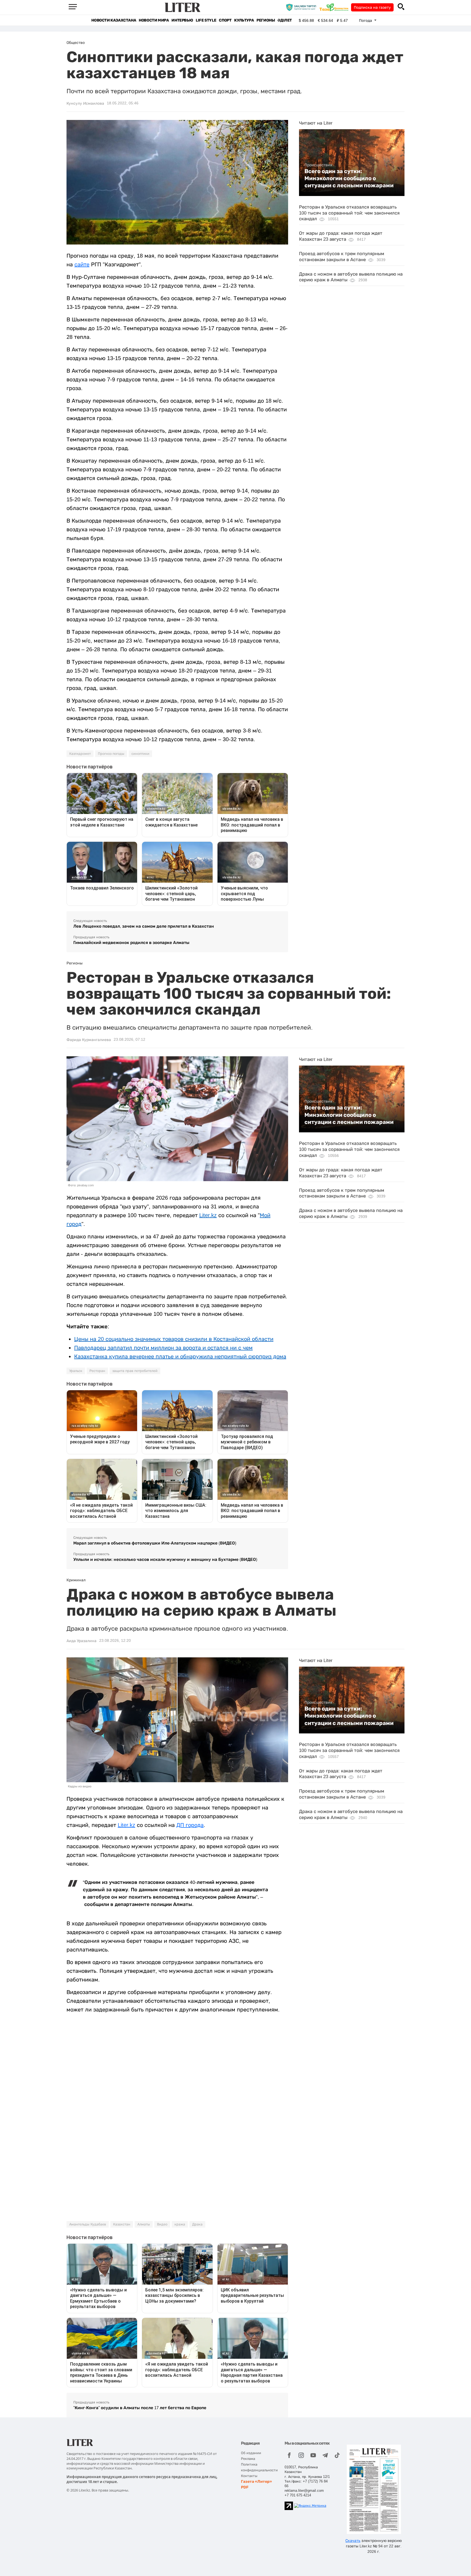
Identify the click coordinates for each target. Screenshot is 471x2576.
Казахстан (122, 2224)
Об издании (251, 2453)
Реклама (248, 2459)
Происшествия (318, 165)
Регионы (266, 20)
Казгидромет (80, 754)
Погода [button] (366, 20)
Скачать (353, 2541)
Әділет (285, 20)
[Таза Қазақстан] (335, 7)
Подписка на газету (372, 7)
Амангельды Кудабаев (88, 2224)
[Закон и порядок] (302, 7)
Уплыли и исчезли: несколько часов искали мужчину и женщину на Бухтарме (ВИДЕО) (165, 1559)
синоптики (140, 754)
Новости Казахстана (114, 20)
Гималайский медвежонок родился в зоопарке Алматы (131, 942)
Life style (206, 20)
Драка (197, 2224)
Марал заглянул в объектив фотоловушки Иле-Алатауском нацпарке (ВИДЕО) (155, 1543)
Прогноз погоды (111, 754)
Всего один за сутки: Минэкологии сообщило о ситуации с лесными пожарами (349, 178)
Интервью (182, 20)
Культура (244, 20)
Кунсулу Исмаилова (85, 103)
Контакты (249, 2476)
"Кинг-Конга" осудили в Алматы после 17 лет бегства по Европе (140, 2408)
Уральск (76, 1371)
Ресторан (97, 1371)
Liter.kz (208, 1215)
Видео (162, 2224)
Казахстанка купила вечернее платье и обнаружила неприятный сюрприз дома (180, 1356)
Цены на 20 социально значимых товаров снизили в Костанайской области (174, 1339)
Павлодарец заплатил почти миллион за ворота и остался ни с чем (163, 1348)
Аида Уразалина (81, 1641)
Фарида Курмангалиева (89, 1040)
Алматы (144, 2224)
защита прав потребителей (135, 1371)
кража (180, 2224)
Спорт (225, 20)
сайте (82, 264)
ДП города (190, 1825)
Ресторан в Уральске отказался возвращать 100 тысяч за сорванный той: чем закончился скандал (349, 213)
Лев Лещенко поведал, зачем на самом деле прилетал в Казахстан (144, 926)
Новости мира (154, 20)
